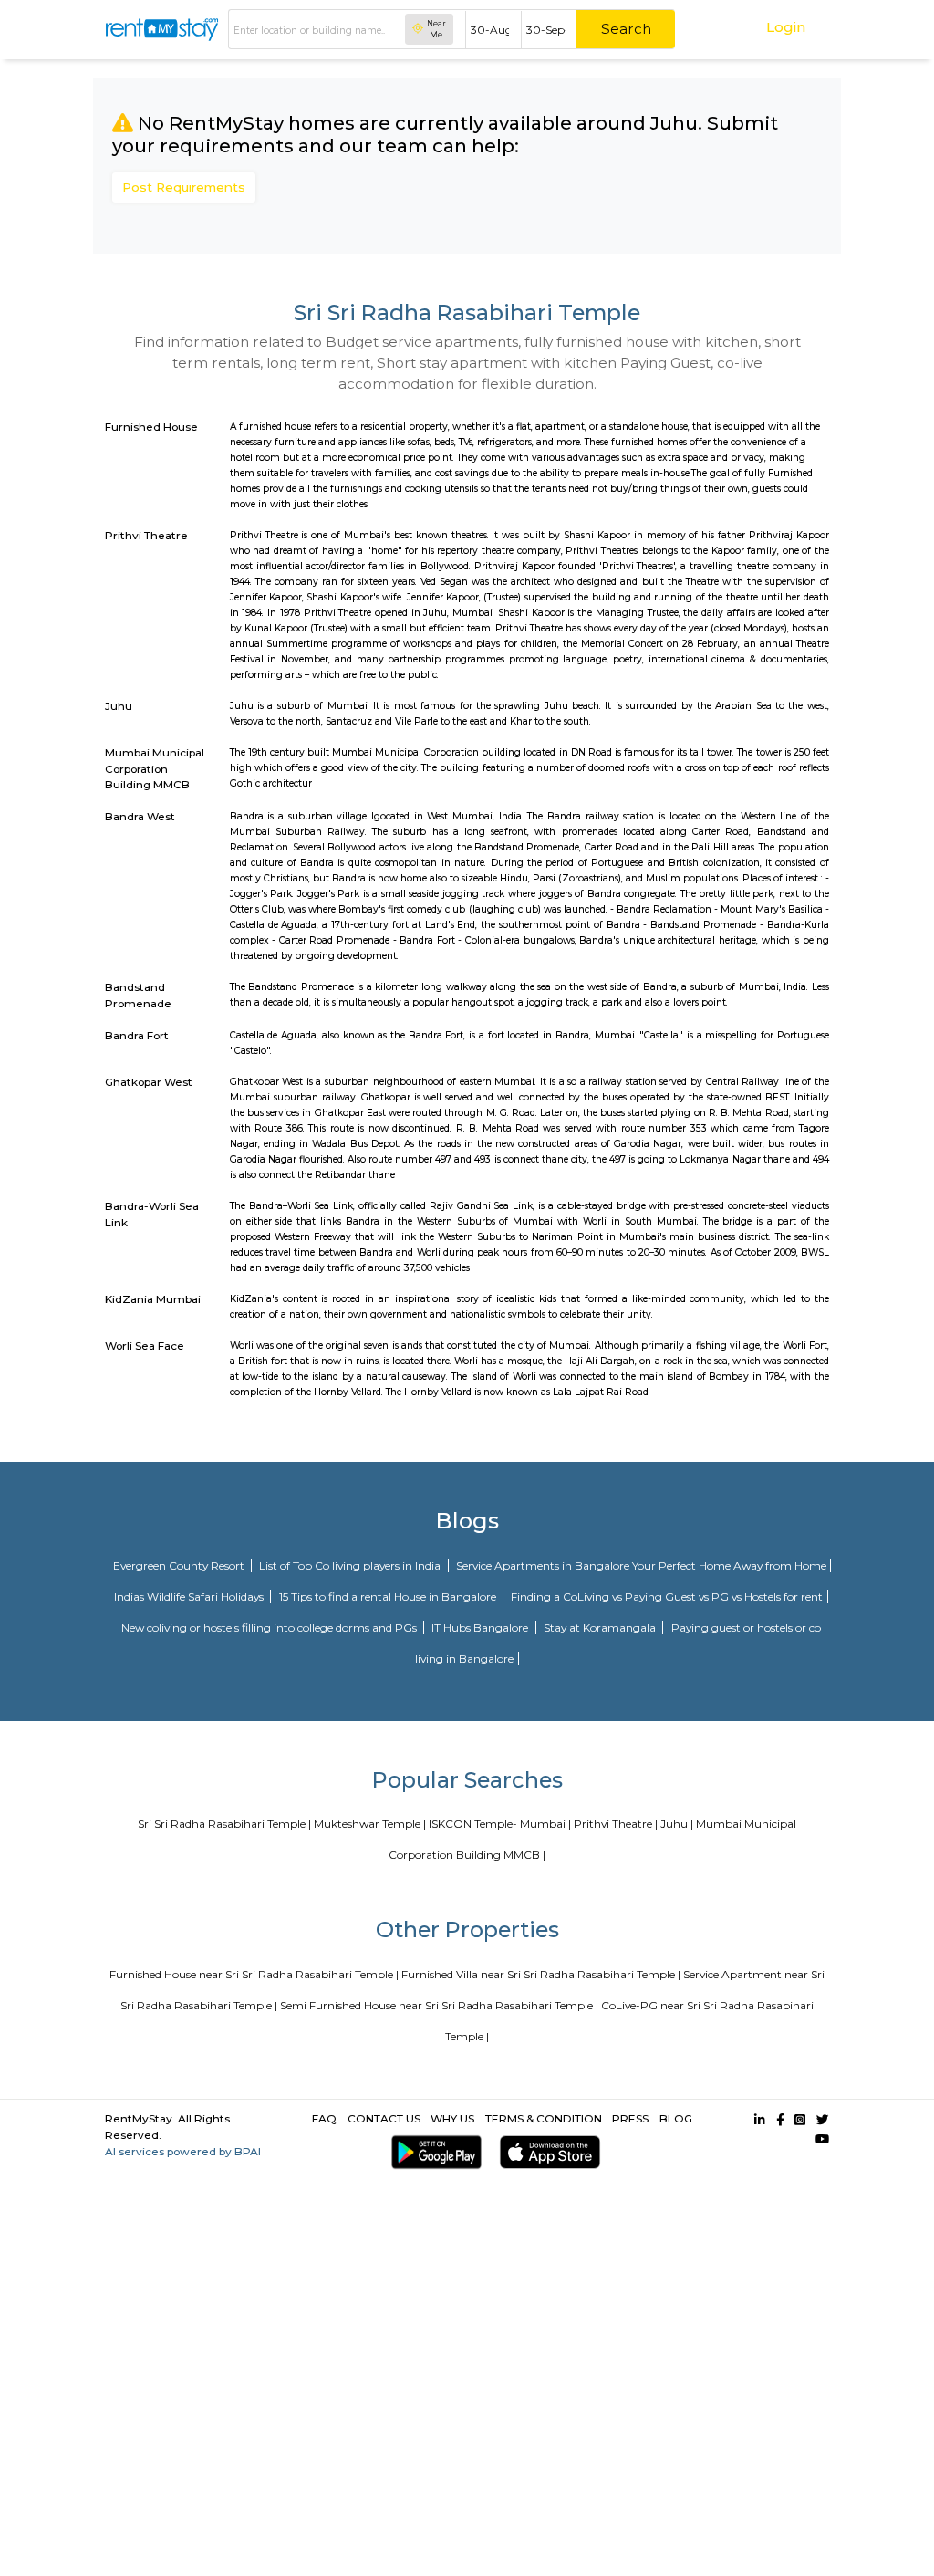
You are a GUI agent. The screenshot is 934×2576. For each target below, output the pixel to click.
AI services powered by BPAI (183, 2151)
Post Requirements (184, 187)
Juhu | (677, 1824)
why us (452, 2118)
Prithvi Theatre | (616, 1824)
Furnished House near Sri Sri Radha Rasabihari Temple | (254, 1974)
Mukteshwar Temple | (370, 1824)
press (630, 2118)
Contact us (384, 2118)
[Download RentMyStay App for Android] (433, 2152)
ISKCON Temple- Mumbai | (500, 1824)
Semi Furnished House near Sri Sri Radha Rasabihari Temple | (439, 2005)
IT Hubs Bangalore (481, 1627)
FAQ (324, 2118)
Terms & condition (544, 2118)
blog (676, 2118)
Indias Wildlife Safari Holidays (190, 1596)
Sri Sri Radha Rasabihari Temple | (224, 1824)
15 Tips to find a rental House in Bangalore (389, 1596)
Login (786, 27)
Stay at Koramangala (601, 1627)
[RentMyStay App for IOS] (547, 2152)
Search (626, 29)
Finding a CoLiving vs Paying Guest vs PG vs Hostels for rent (667, 1596)
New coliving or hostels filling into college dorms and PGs (270, 1627)
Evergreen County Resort (180, 1565)
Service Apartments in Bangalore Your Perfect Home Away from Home (641, 1565)
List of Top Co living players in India (351, 1565)
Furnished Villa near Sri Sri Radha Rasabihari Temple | (541, 1974)
